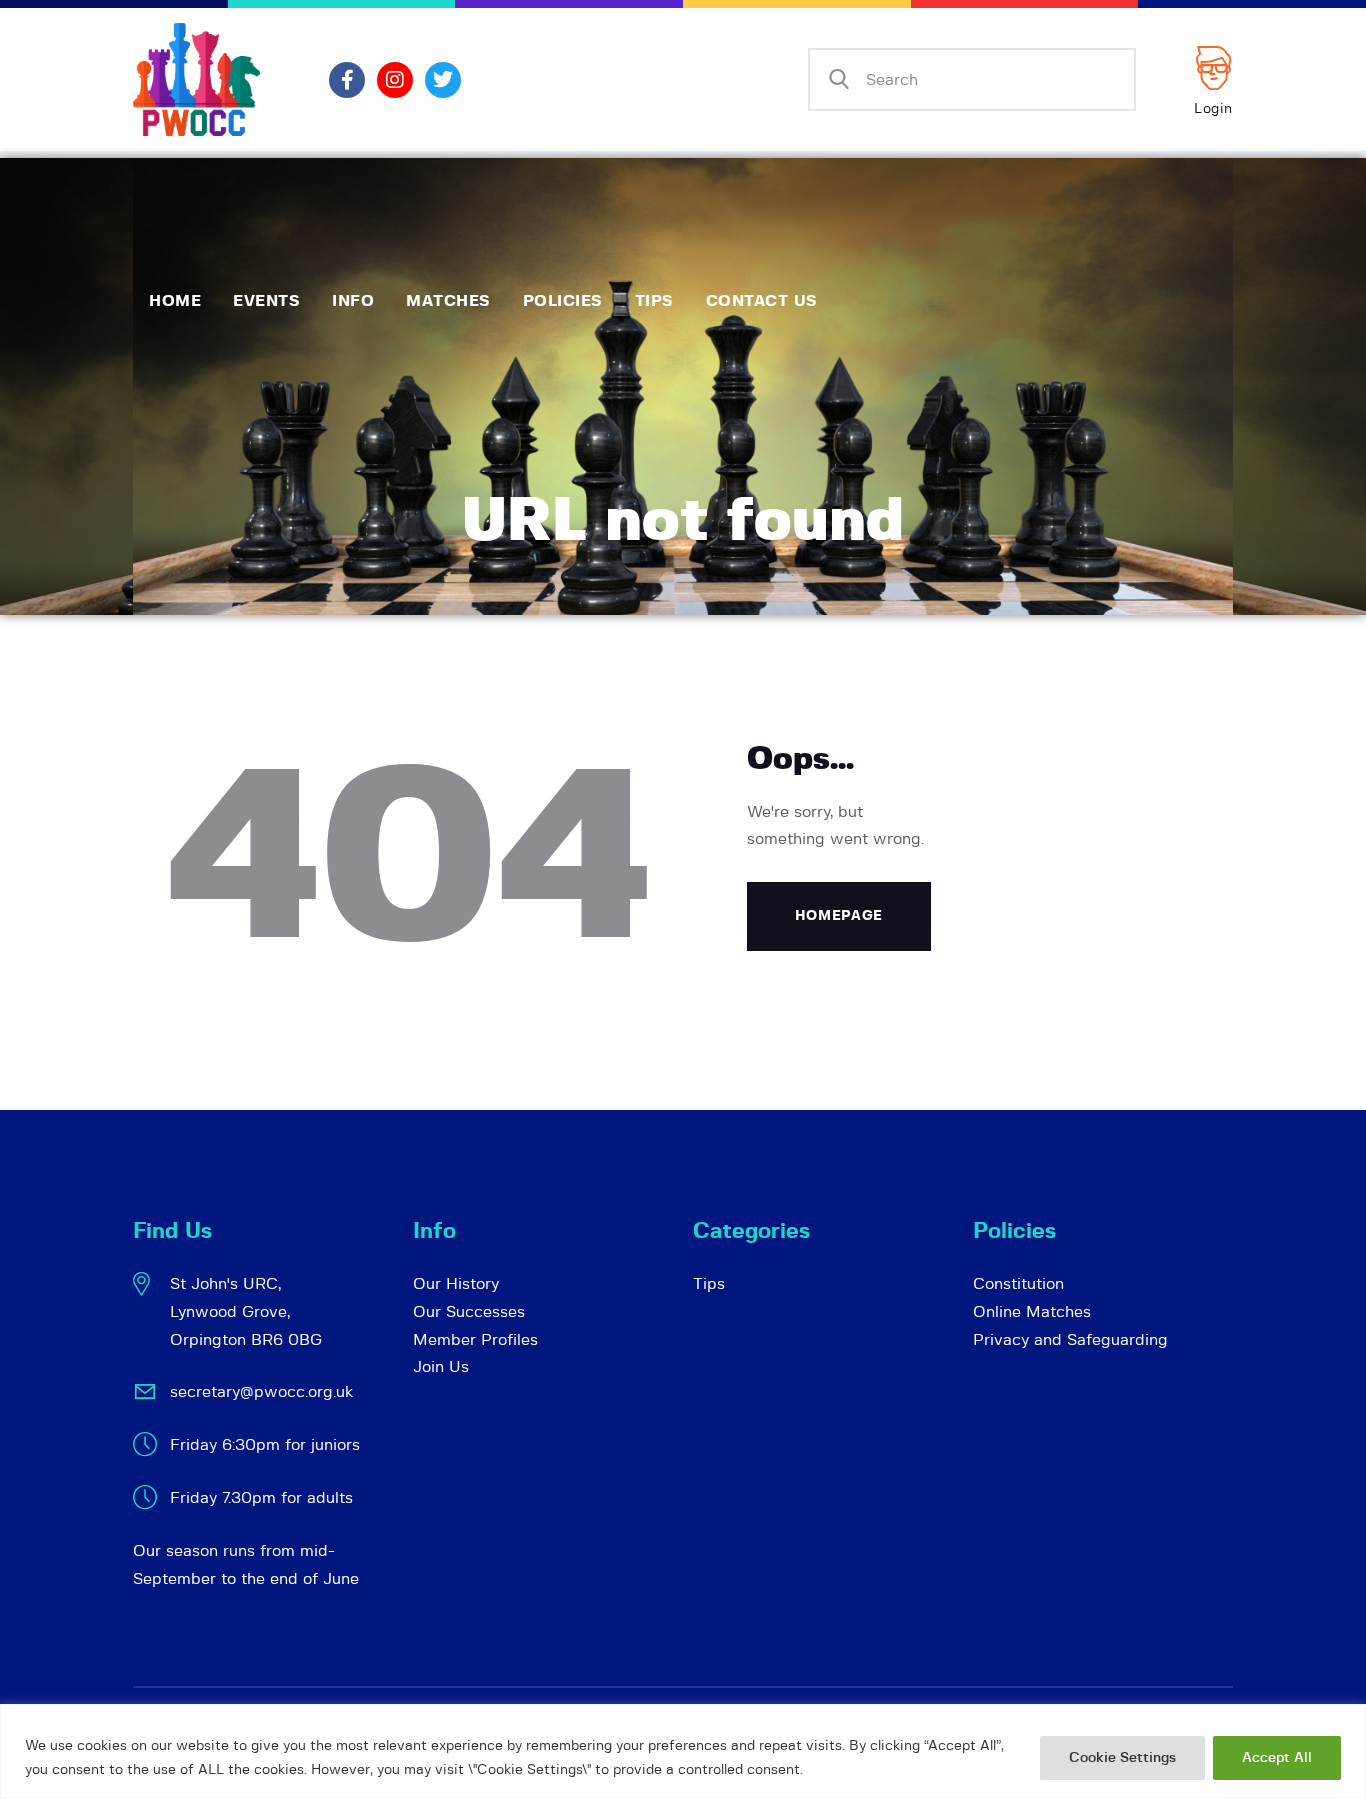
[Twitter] (443, 80)
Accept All (1277, 1758)
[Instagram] (395, 80)
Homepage (839, 916)
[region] (683, 1751)
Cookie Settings (1122, 1758)
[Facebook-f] (347, 80)
